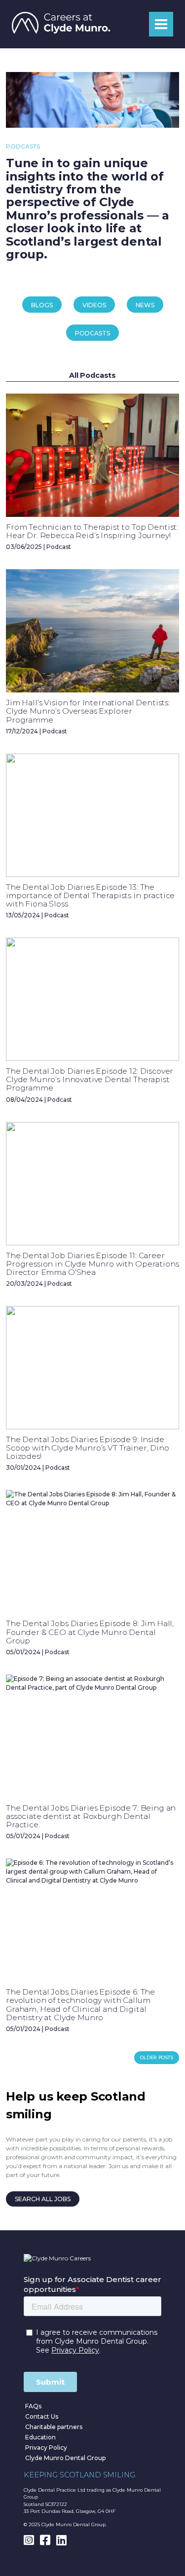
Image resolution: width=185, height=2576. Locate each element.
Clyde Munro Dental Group (65, 2458)
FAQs (33, 2406)
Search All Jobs (43, 2199)
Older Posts (157, 2057)
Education (40, 2437)
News (145, 305)
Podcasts (92, 333)
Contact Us (42, 2416)
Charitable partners (54, 2427)
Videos (94, 305)
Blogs (42, 305)
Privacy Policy (46, 2448)
